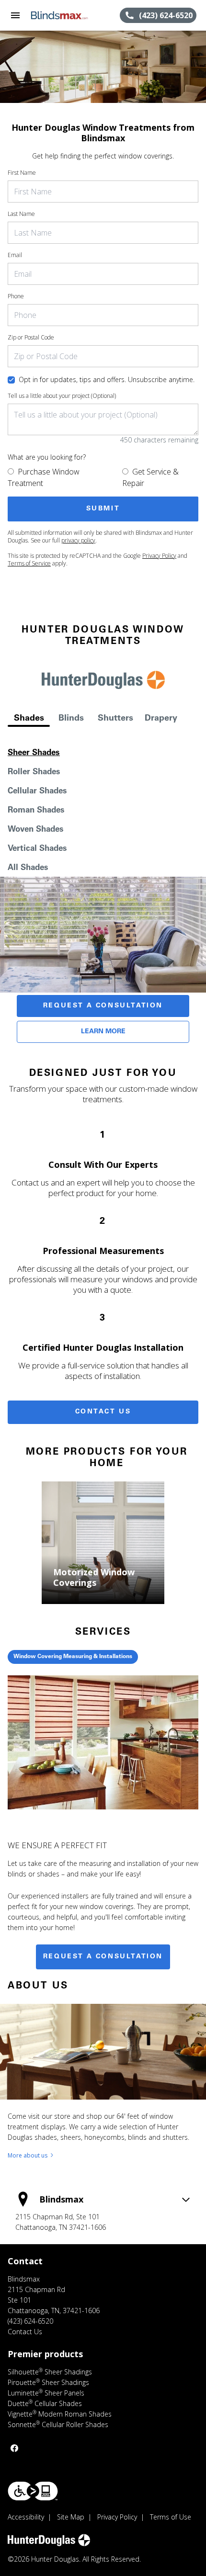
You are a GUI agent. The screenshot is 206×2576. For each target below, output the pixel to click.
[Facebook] (14, 2448)
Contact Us (103, 1412)
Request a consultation (103, 1957)
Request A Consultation (103, 1006)
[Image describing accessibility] (33, 2491)
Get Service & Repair (150, 477)
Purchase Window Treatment (44, 477)
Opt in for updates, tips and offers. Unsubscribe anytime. (107, 379)
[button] (15, 15)
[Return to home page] (59, 15)
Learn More (103, 1032)
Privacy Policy (159, 556)
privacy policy (78, 540)
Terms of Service (29, 563)
